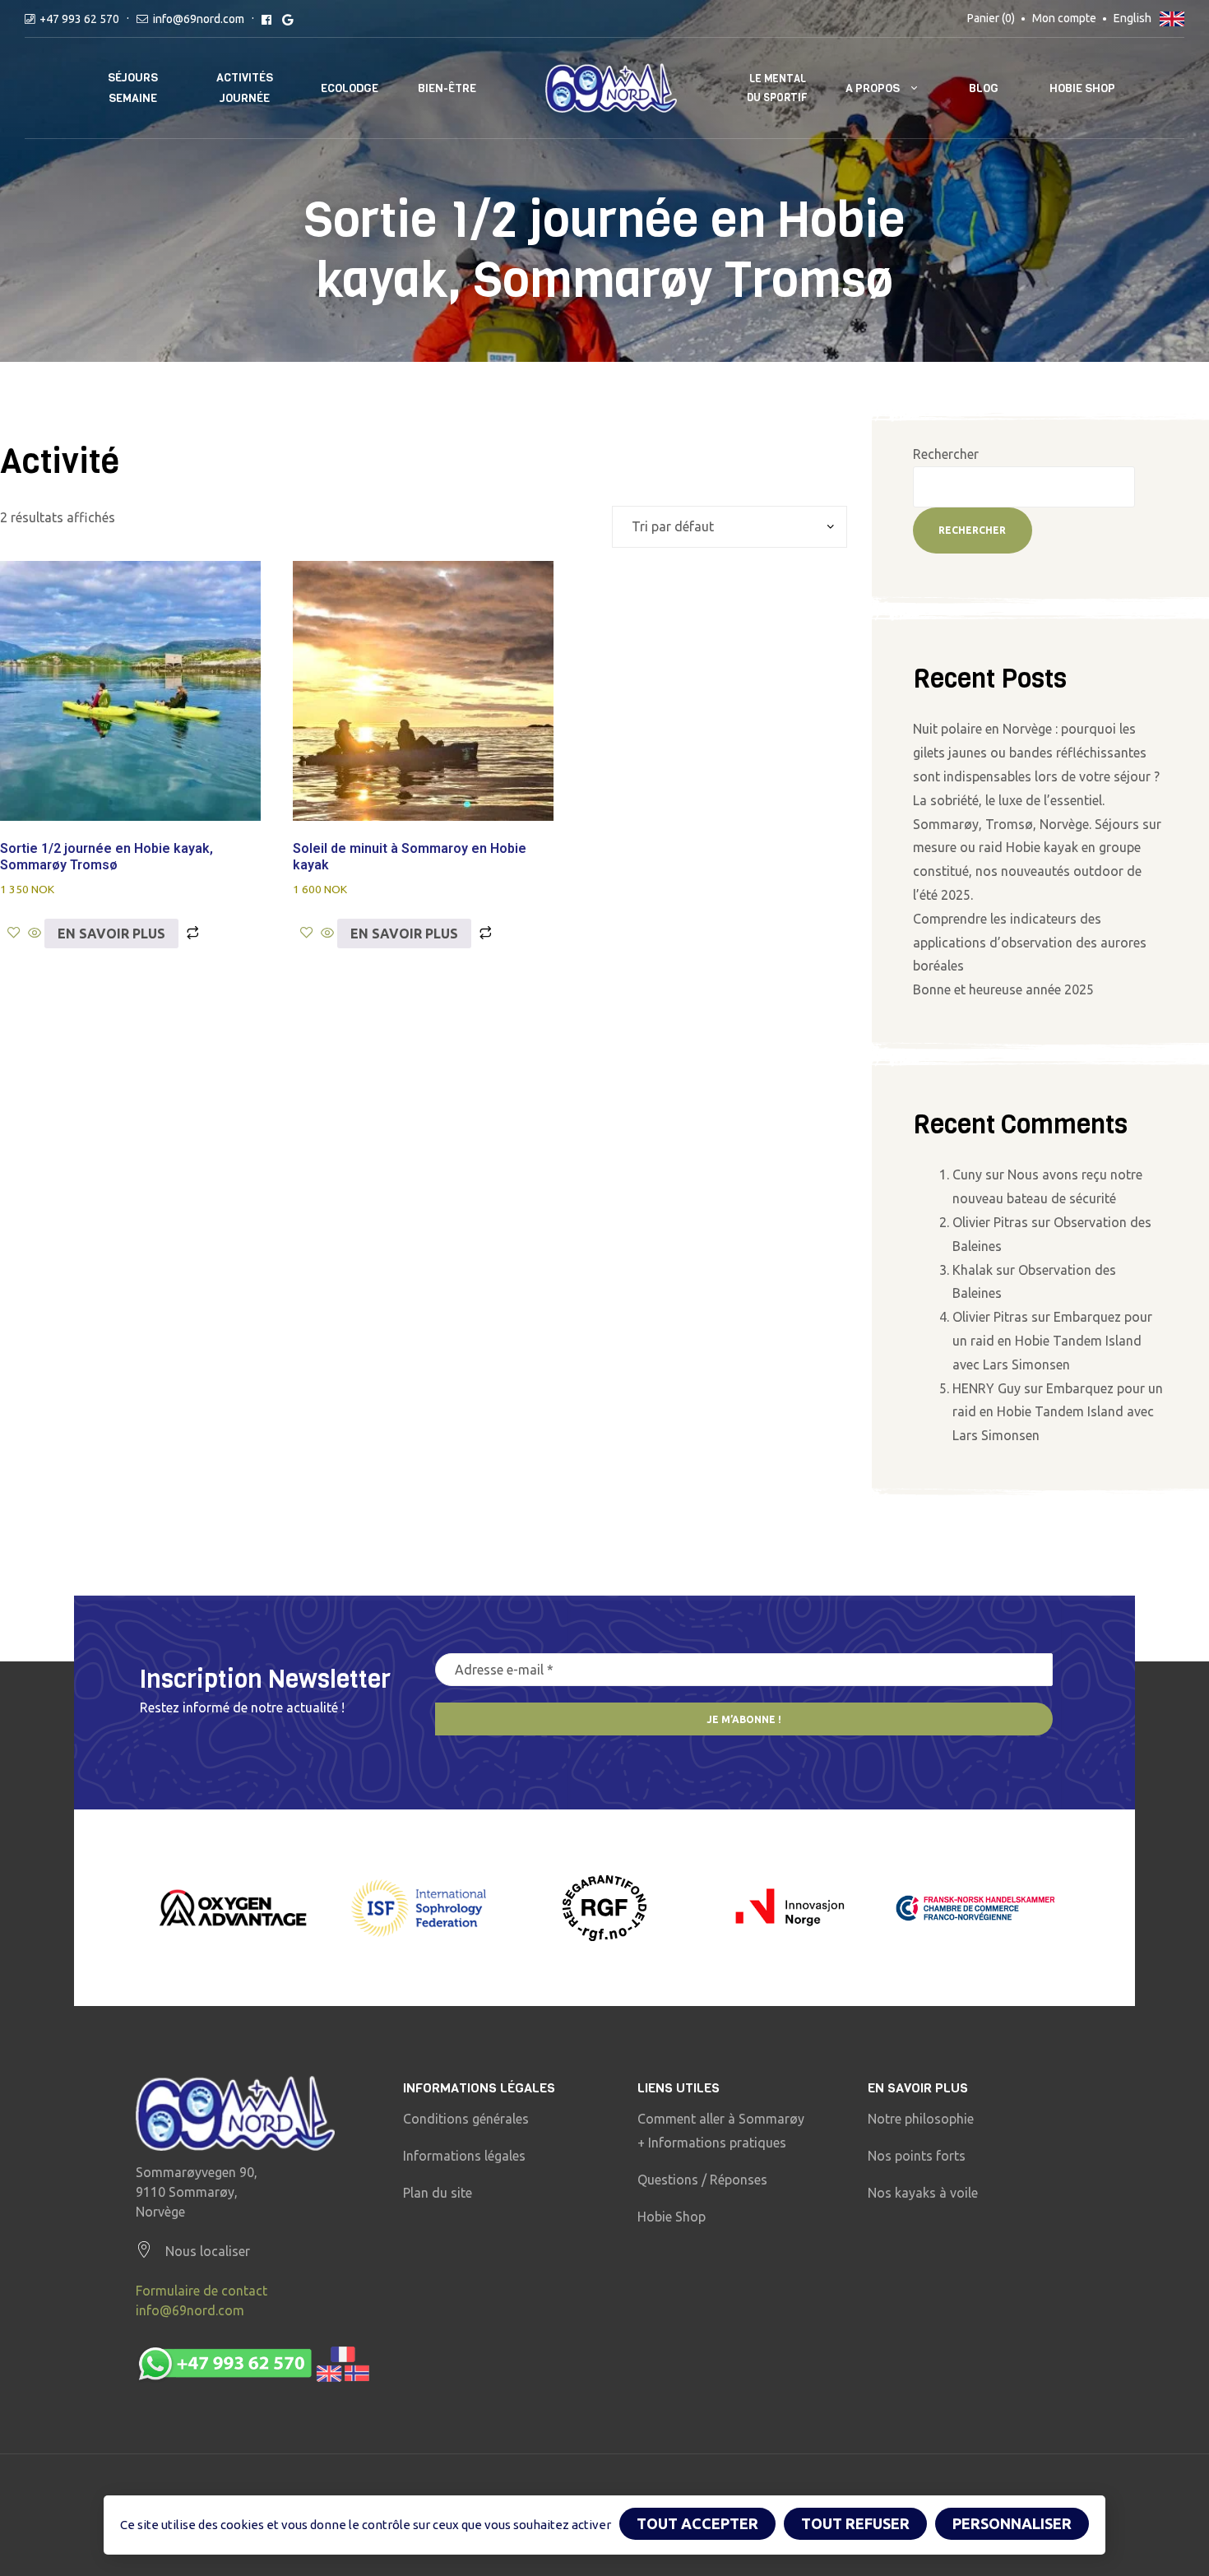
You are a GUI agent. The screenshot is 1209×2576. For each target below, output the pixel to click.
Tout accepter (697, 2523)
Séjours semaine (133, 88)
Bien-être (447, 88)
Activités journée (245, 88)
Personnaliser (1012, 2523)
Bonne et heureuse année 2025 (1003, 989)
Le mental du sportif (777, 88)
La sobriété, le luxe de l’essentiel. (1009, 800)
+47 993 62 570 (79, 19)
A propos (873, 88)
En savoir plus (111, 934)
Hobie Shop (1082, 88)
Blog (984, 88)
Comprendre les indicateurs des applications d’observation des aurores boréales (1030, 943)
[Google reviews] (287, 19)
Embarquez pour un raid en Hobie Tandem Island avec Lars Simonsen (1052, 1341)
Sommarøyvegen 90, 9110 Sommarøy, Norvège (197, 2192)
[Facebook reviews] (266, 19)
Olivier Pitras (990, 1222)
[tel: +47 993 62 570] (253, 2365)
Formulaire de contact (201, 2291)
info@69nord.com (199, 19)
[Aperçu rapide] (35, 934)
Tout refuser (855, 2523)
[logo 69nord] (235, 2113)
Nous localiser (208, 2251)
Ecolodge (350, 88)
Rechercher (946, 454)
